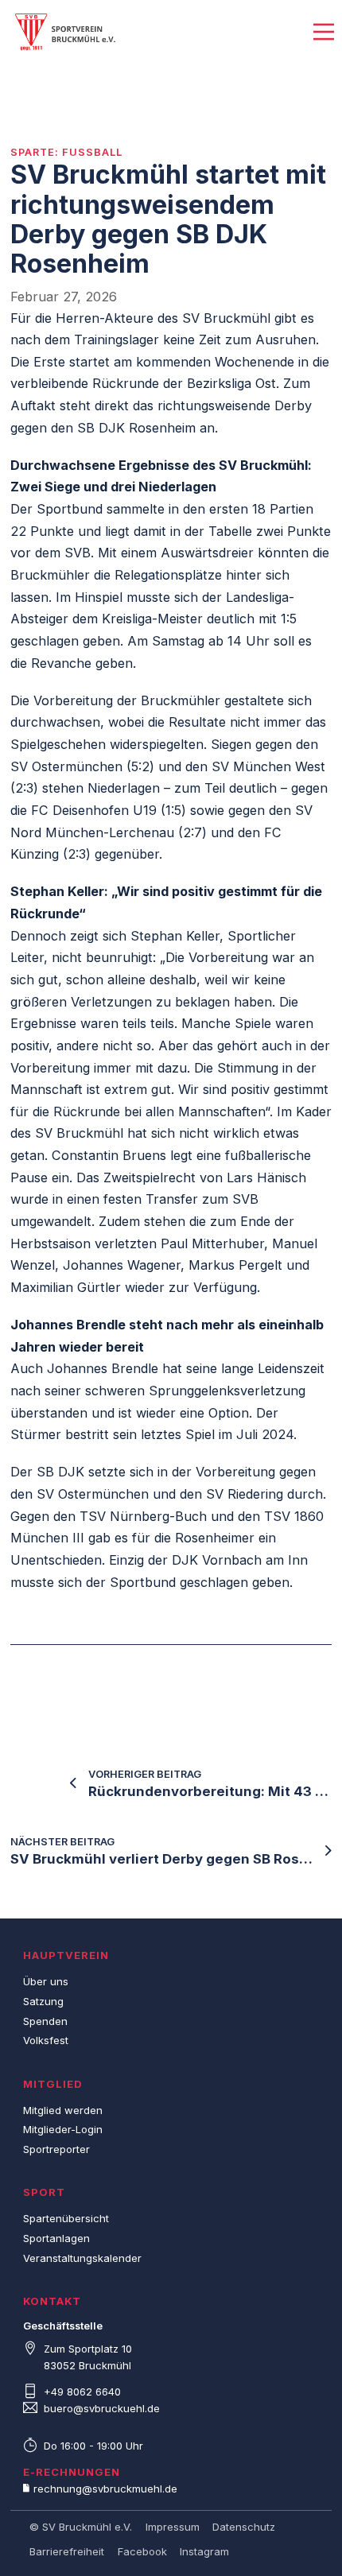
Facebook (142, 2551)
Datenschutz (244, 2527)
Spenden (45, 2021)
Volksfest (46, 2040)
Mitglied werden (63, 2110)
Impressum (173, 2527)
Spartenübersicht (66, 2218)
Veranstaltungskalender (82, 2258)
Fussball (92, 152)
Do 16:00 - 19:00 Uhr (93, 2446)
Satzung (43, 2001)
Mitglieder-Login (63, 2129)
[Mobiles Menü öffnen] (324, 32)
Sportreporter (56, 2149)
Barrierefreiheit (67, 2551)
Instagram (204, 2551)
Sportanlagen (56, 2238)
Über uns (46, 1981)
